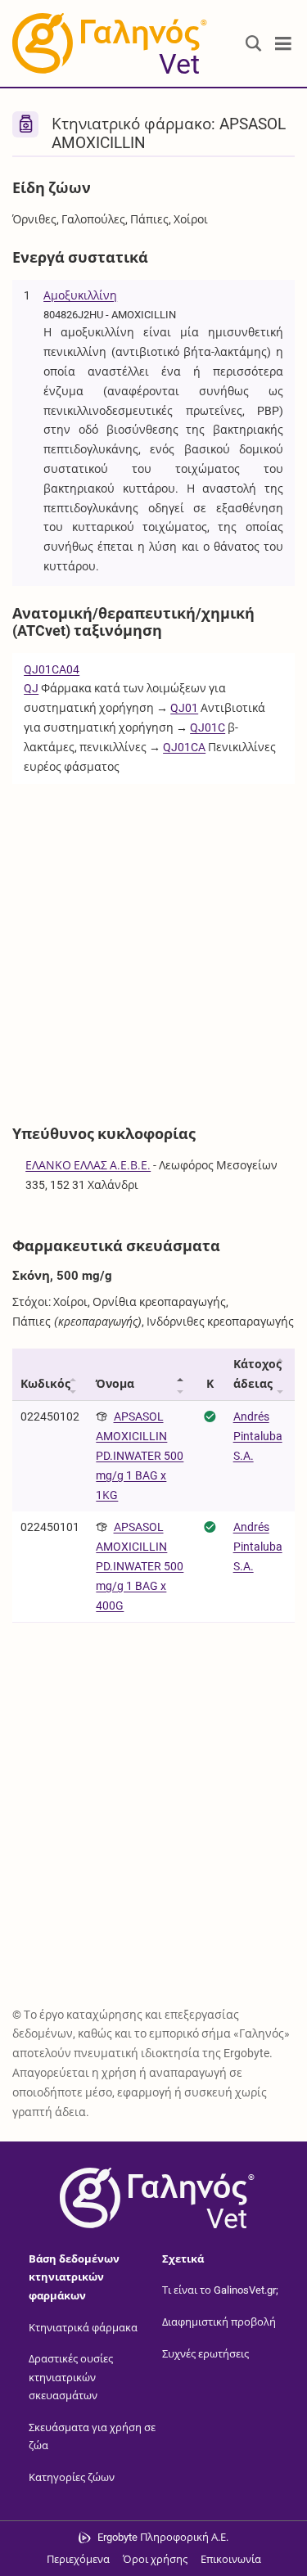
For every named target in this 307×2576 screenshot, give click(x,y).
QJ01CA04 (52, 669)
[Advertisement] (153, 946)
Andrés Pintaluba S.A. (258, 1436)
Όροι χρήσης (155, 2559)
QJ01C (208, 727)
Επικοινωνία (231, 2559)
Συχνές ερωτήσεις (205, 2353)
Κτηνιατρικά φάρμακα (83, 2328)
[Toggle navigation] (283, 44)
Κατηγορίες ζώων (72, 2477)
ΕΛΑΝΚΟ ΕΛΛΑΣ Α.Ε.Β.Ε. (88, 1165)
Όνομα (115, 1384)
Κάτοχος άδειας (257, 1374)
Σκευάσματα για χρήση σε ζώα (92, 2437)
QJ (31, 688)
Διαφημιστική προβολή (219, 2322)
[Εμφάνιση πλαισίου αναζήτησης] (254, 44)
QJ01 (184, 708)
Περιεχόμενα (78, 2559)
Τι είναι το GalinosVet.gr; (220, 2290)
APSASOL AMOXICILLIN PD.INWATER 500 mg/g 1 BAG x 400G (140, 1566)
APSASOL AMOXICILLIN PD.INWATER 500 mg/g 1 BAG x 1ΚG (140, 1455)
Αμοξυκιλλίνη (80, 295)
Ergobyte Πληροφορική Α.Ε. (163, 2537)
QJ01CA (184, 747)
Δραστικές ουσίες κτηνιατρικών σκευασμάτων (71, 2377)
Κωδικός (45, 1384)
